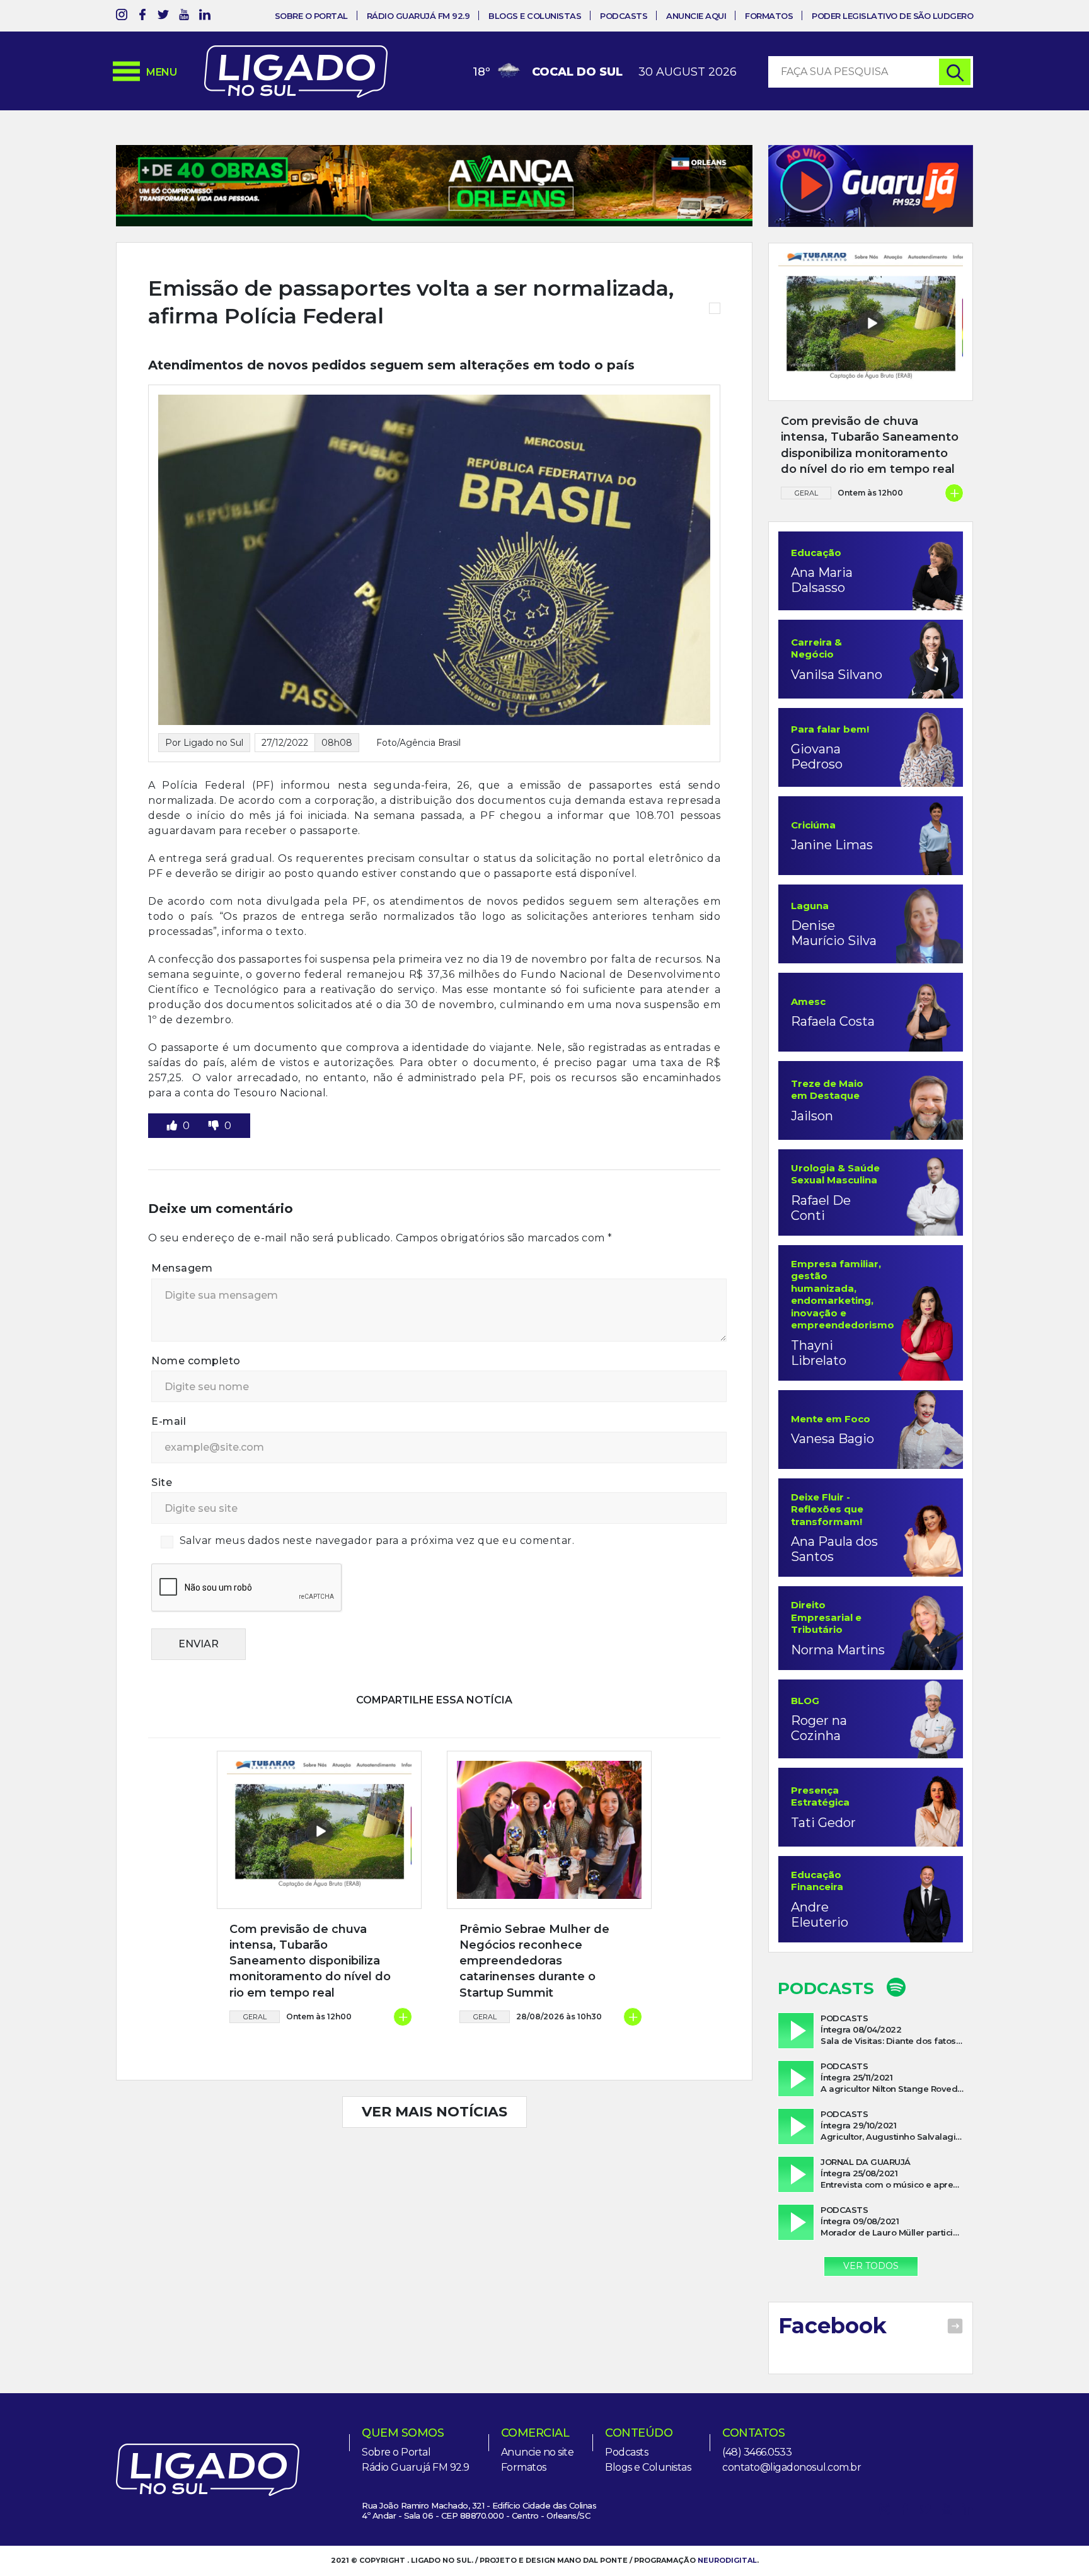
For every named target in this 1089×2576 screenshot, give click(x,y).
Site (162, 1482)
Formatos (769, 16)
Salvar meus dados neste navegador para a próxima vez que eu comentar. (377, 1540)
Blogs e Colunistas (535, 16)
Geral (255, 2017)
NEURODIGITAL (727, 2560)
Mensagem (182, 1268)
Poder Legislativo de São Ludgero (892, 16)
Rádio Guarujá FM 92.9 (418, 16)
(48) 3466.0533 (757, 2452)
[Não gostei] (215, 1126)
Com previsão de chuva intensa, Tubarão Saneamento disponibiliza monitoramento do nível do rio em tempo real (310, 1961)
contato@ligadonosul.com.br (792, 2467)
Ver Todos (871, 2266)
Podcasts (624, 16)
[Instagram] (122, 17)
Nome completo (196, 1361)
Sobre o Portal (311, 16)
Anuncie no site (538, 2452)
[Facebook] (142, 17)
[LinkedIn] (205, 17)
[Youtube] (184, 17)
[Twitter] (163, 17)
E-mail (169, 1421)
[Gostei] (173, 1126)
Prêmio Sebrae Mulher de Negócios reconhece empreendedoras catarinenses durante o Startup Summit (534, 1961)
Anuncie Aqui (696, 16)
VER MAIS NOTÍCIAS (435, 2112)
